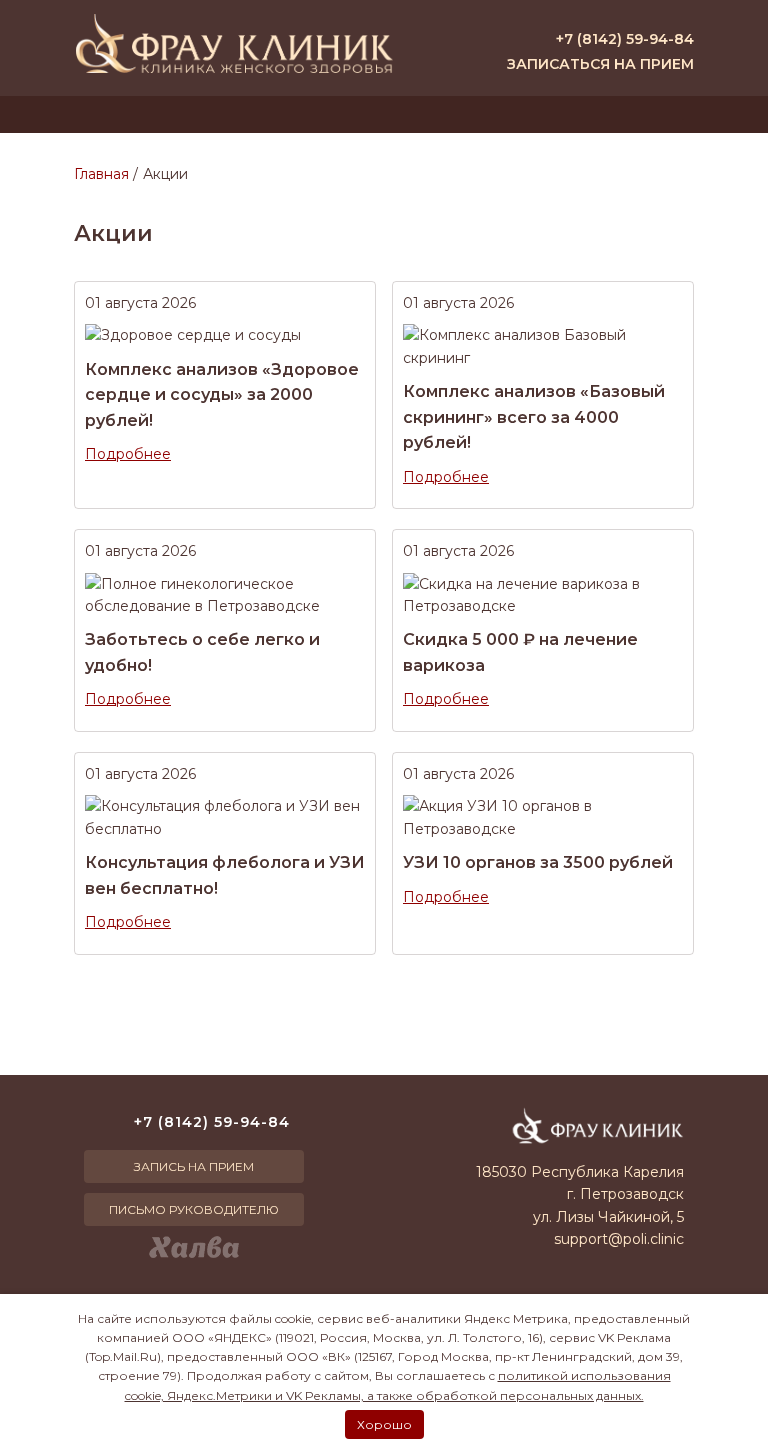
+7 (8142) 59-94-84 (625, 39)
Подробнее (128, 454)
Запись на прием (194, 1166)
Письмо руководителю (194, 1209)
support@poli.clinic (619, 1239)
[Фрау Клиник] (234, 43)
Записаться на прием (600, 64)
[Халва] (194, 1247)
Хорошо (384, 1424)
